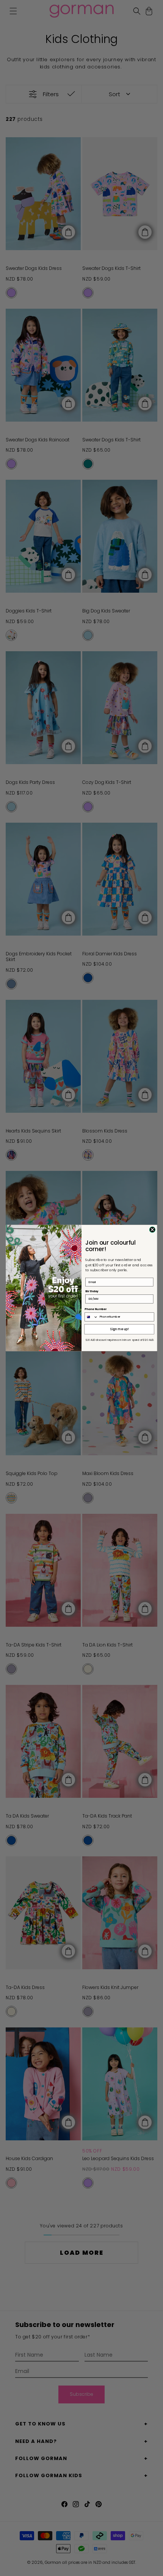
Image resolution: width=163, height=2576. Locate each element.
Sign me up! (120, 1329)
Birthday (92, 1291)
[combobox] (91, 1317)
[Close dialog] (152, 1230)
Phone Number (96, 1309)
